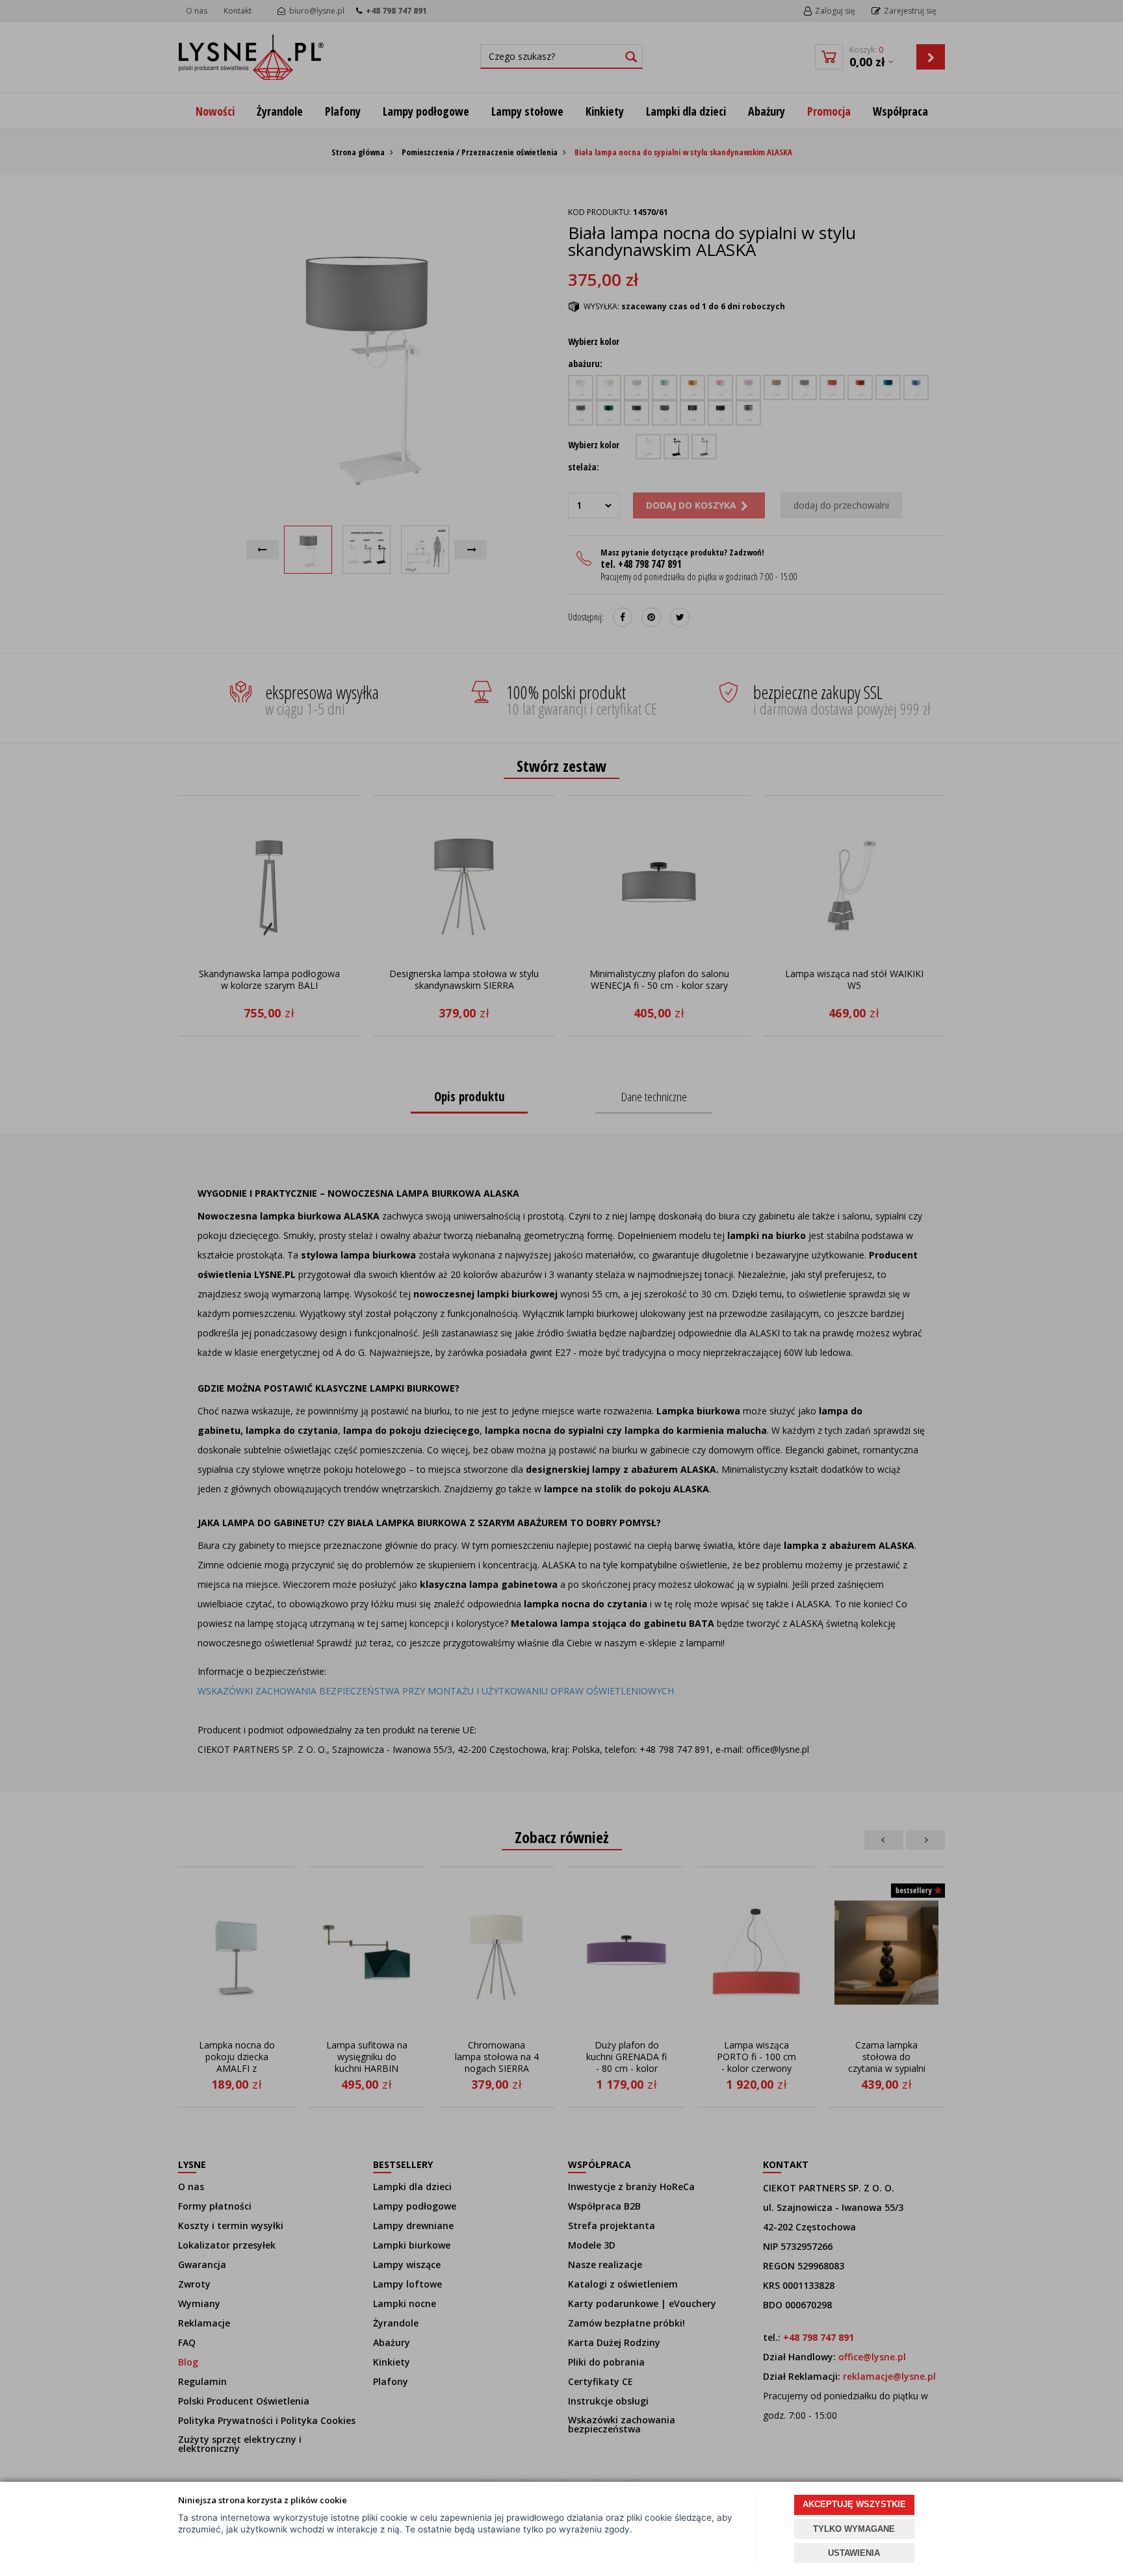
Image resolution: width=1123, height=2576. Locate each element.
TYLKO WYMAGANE (854, 2529)
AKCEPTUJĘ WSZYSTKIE (854, 2504)
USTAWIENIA (854, 2553)
